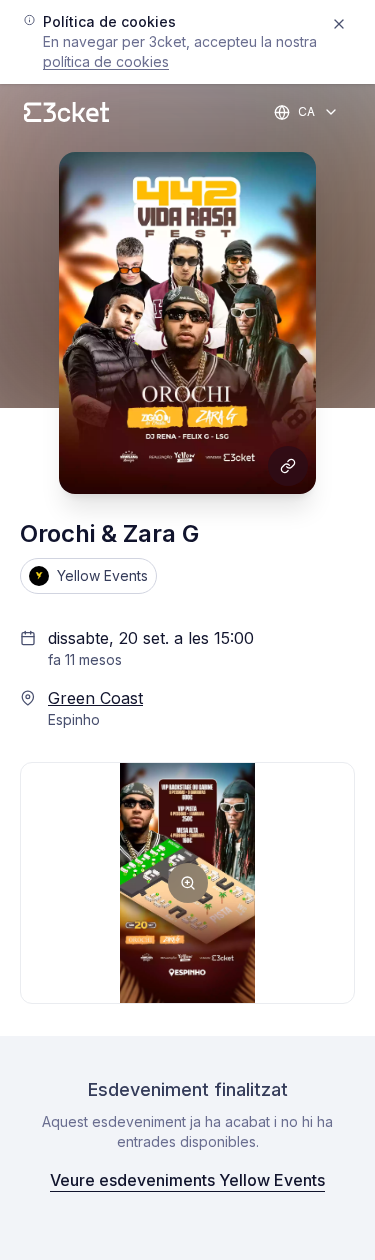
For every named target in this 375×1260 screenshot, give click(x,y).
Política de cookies (106, 61)
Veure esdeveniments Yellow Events (187, 1180)
